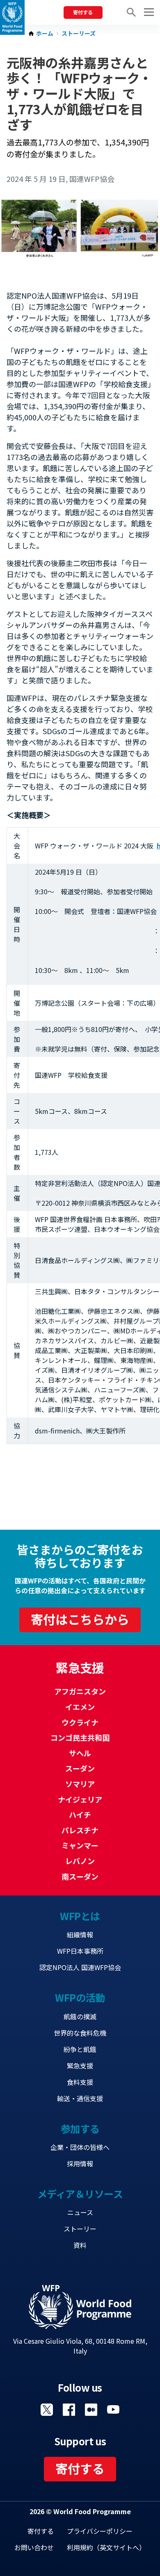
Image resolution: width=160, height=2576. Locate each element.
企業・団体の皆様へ (80, 2147)
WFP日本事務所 (80, 1951)
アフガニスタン (80, 1691)
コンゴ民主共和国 (80, 1737)
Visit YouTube (113, 2410)
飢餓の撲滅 (80, 2016)
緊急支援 (80, 2066)
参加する (80, 2128)
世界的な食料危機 (80, 2033)
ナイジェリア (80, 1799)
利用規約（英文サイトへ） (106, 2547)
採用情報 (80, 2163)
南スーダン (80, 1876)
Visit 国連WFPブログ (91, 2410)
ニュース (80, 2212)
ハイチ (80, 1814)
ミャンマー (80, 1845)
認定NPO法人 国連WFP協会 (80, 1967)
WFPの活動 (80, 1997)
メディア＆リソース (80, 2194)
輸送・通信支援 (80, 2098)
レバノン (80, 1861)
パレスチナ (80, 1830)
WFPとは (80, 1916)
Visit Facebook (69, 2410)
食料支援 (80, 2082)
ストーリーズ (79, 34)
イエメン (80, 1707)
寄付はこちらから (80, 1619)
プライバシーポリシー (100, 2531)
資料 (80, 2245)
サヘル (80, 1753)
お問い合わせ (34, 2547)
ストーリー (80, 2229)
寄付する (83, 12)
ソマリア (80, 1784)
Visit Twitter (47, 2410)
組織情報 (80, 1934)
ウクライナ (80, 1722)
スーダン (80, 1768)
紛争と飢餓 (80, 2049)
